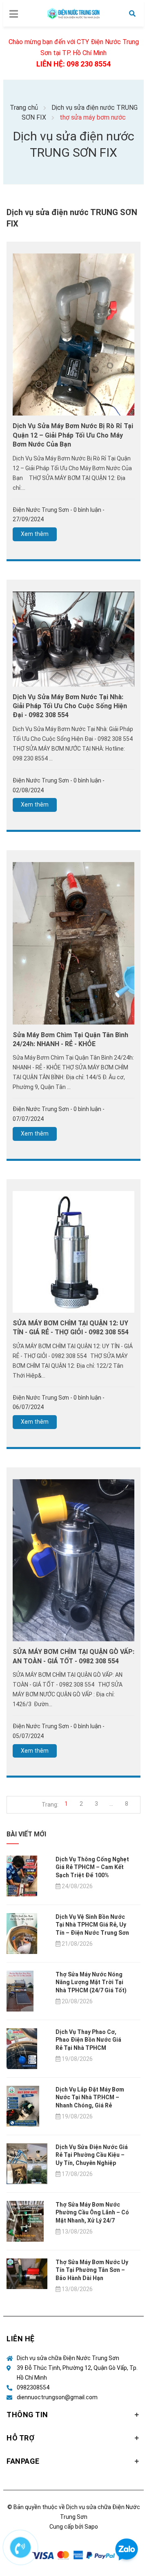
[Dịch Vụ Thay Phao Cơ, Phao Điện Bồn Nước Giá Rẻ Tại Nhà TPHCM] (22, 2048)
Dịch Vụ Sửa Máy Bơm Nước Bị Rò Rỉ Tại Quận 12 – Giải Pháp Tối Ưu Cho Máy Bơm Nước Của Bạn (73, 435)
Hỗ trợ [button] (20, 2438)
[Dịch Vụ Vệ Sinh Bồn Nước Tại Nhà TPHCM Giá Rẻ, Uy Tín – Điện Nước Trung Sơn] (22, 1933)
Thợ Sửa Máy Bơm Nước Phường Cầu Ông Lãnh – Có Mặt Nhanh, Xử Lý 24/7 (92, 2213)
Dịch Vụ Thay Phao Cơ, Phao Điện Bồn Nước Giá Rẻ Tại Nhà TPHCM (88, 2040)
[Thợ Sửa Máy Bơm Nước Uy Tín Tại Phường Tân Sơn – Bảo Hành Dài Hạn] (27, 2273)
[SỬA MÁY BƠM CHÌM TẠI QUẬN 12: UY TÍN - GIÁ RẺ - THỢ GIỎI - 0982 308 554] (73, 1251)
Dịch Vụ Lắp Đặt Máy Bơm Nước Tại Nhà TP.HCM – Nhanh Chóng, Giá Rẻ (90, 2097)
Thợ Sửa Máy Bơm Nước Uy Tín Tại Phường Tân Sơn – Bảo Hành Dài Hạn (92, 2270)
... (111, 1804)
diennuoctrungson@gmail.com (57, 2397)
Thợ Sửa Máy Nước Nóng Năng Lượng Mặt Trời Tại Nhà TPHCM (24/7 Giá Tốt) (91, 1982)
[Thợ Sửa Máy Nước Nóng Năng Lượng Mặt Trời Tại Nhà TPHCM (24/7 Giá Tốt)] (20, 1991)
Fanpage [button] (23, 2461)
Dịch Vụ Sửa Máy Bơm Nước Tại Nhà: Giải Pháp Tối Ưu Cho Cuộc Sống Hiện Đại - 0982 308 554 (70, 706)
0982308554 (33, 2387)
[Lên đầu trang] (127, 2517)
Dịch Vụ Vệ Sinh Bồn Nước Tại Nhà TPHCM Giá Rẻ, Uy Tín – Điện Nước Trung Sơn (92, 1925)
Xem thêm (35, 534)
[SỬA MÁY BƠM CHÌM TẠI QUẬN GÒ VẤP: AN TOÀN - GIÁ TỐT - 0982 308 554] (73, 1560)
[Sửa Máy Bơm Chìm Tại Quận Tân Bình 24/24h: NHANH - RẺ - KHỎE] (73, 943)
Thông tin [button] (27, 2415)
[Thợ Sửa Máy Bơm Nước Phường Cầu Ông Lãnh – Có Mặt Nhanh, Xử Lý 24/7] (25, 2221)
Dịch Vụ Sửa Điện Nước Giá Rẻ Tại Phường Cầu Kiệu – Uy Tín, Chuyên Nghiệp (92, 2155)
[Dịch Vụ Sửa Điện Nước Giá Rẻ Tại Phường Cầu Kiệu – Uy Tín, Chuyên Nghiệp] (27, 2163)
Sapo (91, 2527)
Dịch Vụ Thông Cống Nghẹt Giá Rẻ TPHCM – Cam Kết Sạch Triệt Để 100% (92, 1867)
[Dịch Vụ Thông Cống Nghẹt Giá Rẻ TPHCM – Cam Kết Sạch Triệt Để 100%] (22, 1876)
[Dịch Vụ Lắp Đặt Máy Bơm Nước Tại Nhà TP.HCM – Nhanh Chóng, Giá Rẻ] (23, 2106)
